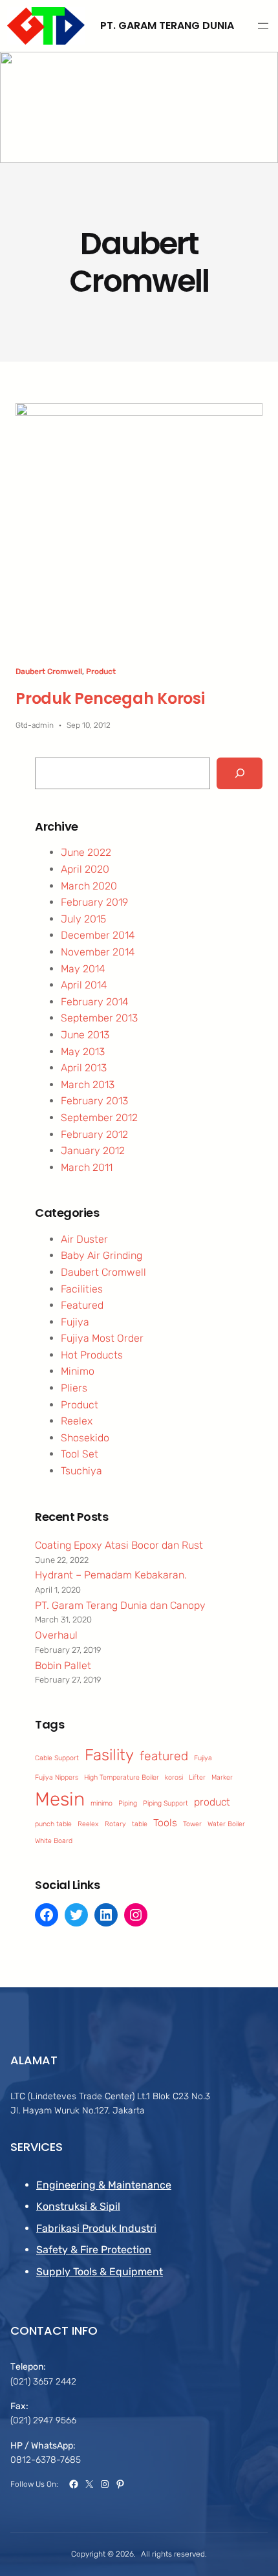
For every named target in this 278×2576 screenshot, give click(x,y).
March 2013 (88, 1085)
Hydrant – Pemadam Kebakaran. (111, 1575)
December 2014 (98, 935)
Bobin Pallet (63, 1665)
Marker (222, 1777)
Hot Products (92, 1355)
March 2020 (89, 886)
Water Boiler (226, 1824)
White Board (54, 1841)
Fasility (109, 1755)
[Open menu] (263, 26)
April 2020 (85, 869)
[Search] (240, 773)
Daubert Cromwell (49, 671)
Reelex (77, 1421)
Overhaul (56, 1635)
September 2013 (99, 1018)
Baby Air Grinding (102, 1255)
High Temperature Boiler (122, 1777)
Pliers (74, 1388)
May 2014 (83, 969)
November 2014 (98, 952)
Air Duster (84, 1239)
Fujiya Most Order (102, 1338)
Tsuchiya (81, 1471)
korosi (174, 1777)
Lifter (197, 1777)
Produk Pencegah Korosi (110, 698)
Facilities (82, 1289)
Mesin (60, 1799)
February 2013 (94, 1101)
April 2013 (84, 1068)
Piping (128, 1803)
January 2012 (93, 1151)
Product (101, 671)
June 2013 (85, 1035)
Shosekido (85, 1438)
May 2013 (83, 1052)
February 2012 (94, 1134)
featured (164, 1756)
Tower (192, 1824)
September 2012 (99, 1118)
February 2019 (94, 902)
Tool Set (80, 1454)
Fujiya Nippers (57, 1777)
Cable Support (57, 1758)
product (212, 1802)
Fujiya (75, 1322)
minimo (102, 1803)
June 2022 (86, 852)
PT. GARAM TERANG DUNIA (167, 26)
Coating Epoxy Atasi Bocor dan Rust (119, 1545)
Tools (165, 1823)
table (140, 1824)
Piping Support (166, 1803)
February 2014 (95, 1002)
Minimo (78, 1371)
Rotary (115, 1824)
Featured (82, 1305)
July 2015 (83, 919)
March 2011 (87, 1167)
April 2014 (84, 985)
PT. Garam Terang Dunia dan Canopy (120, 1605)
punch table (53, 1824)
